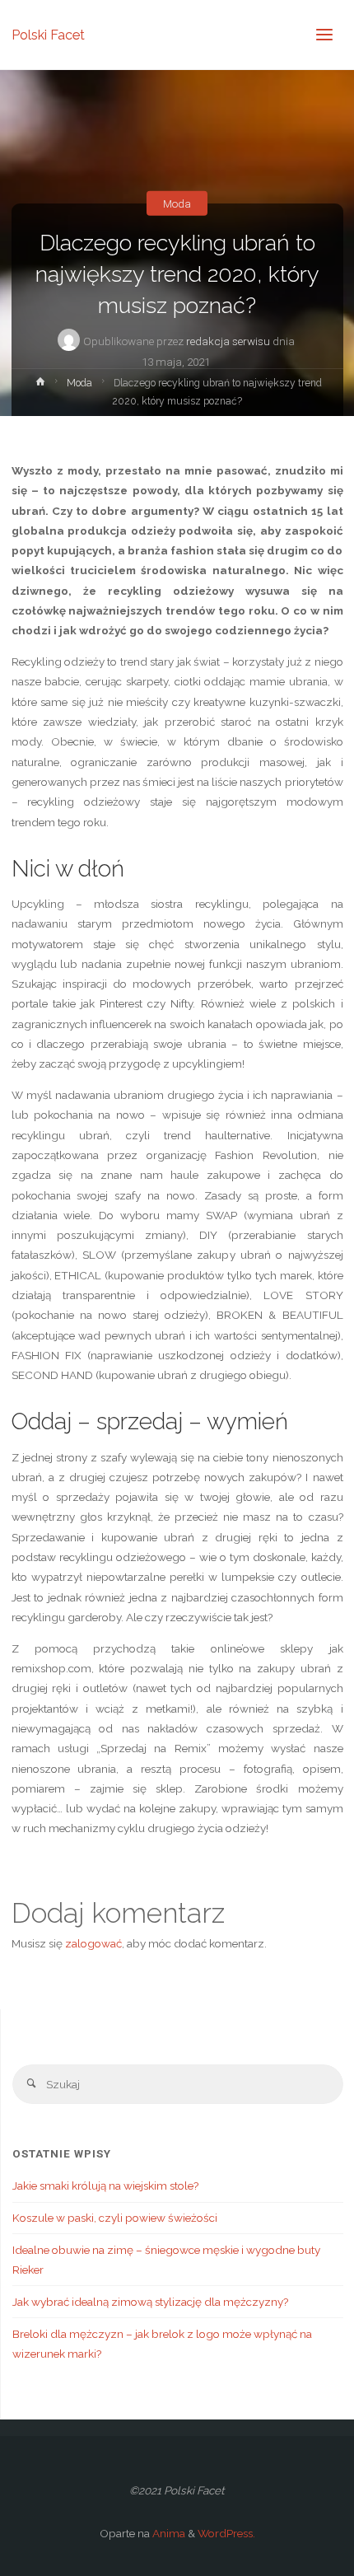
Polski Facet (48, 34)
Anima (168, 2533)
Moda (177, 203)
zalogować (93, 1943)
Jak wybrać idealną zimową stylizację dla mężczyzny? (150, 2302)
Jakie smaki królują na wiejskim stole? (105, 2186)
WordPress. (226, 2533)
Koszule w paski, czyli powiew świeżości (115, 2218)
